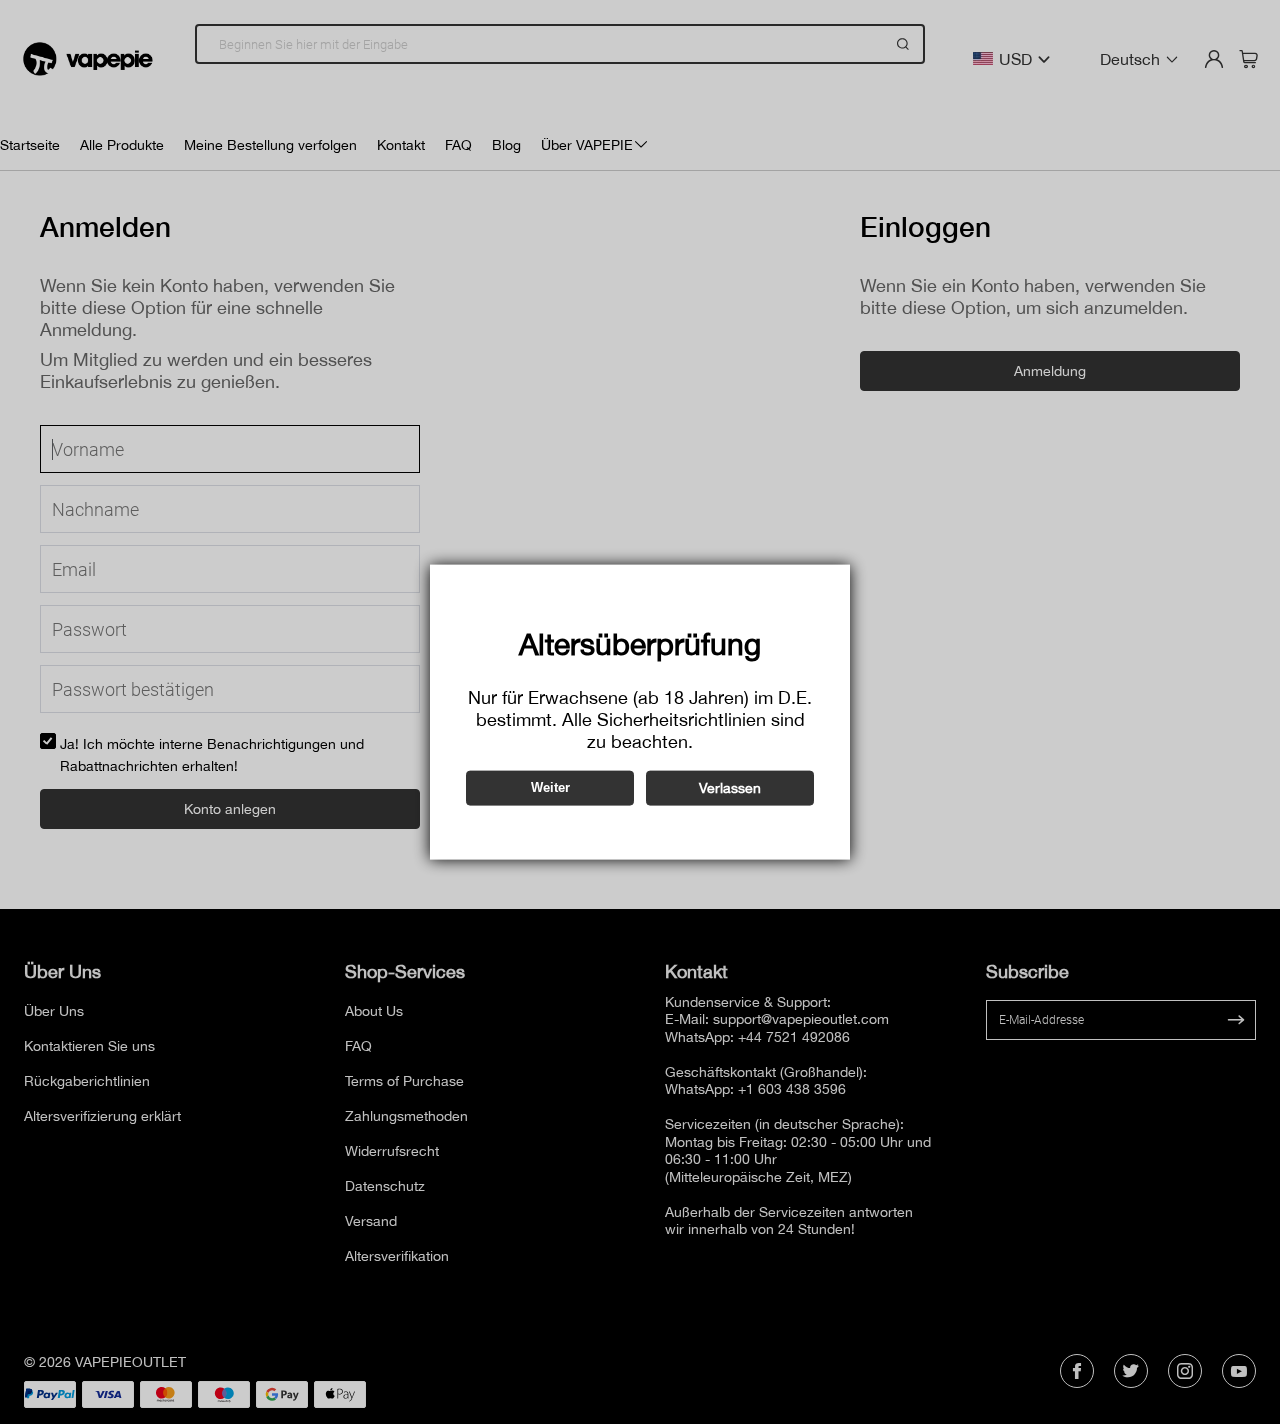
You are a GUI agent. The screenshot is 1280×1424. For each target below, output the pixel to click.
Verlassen (730, 787)
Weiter (550, 787)
